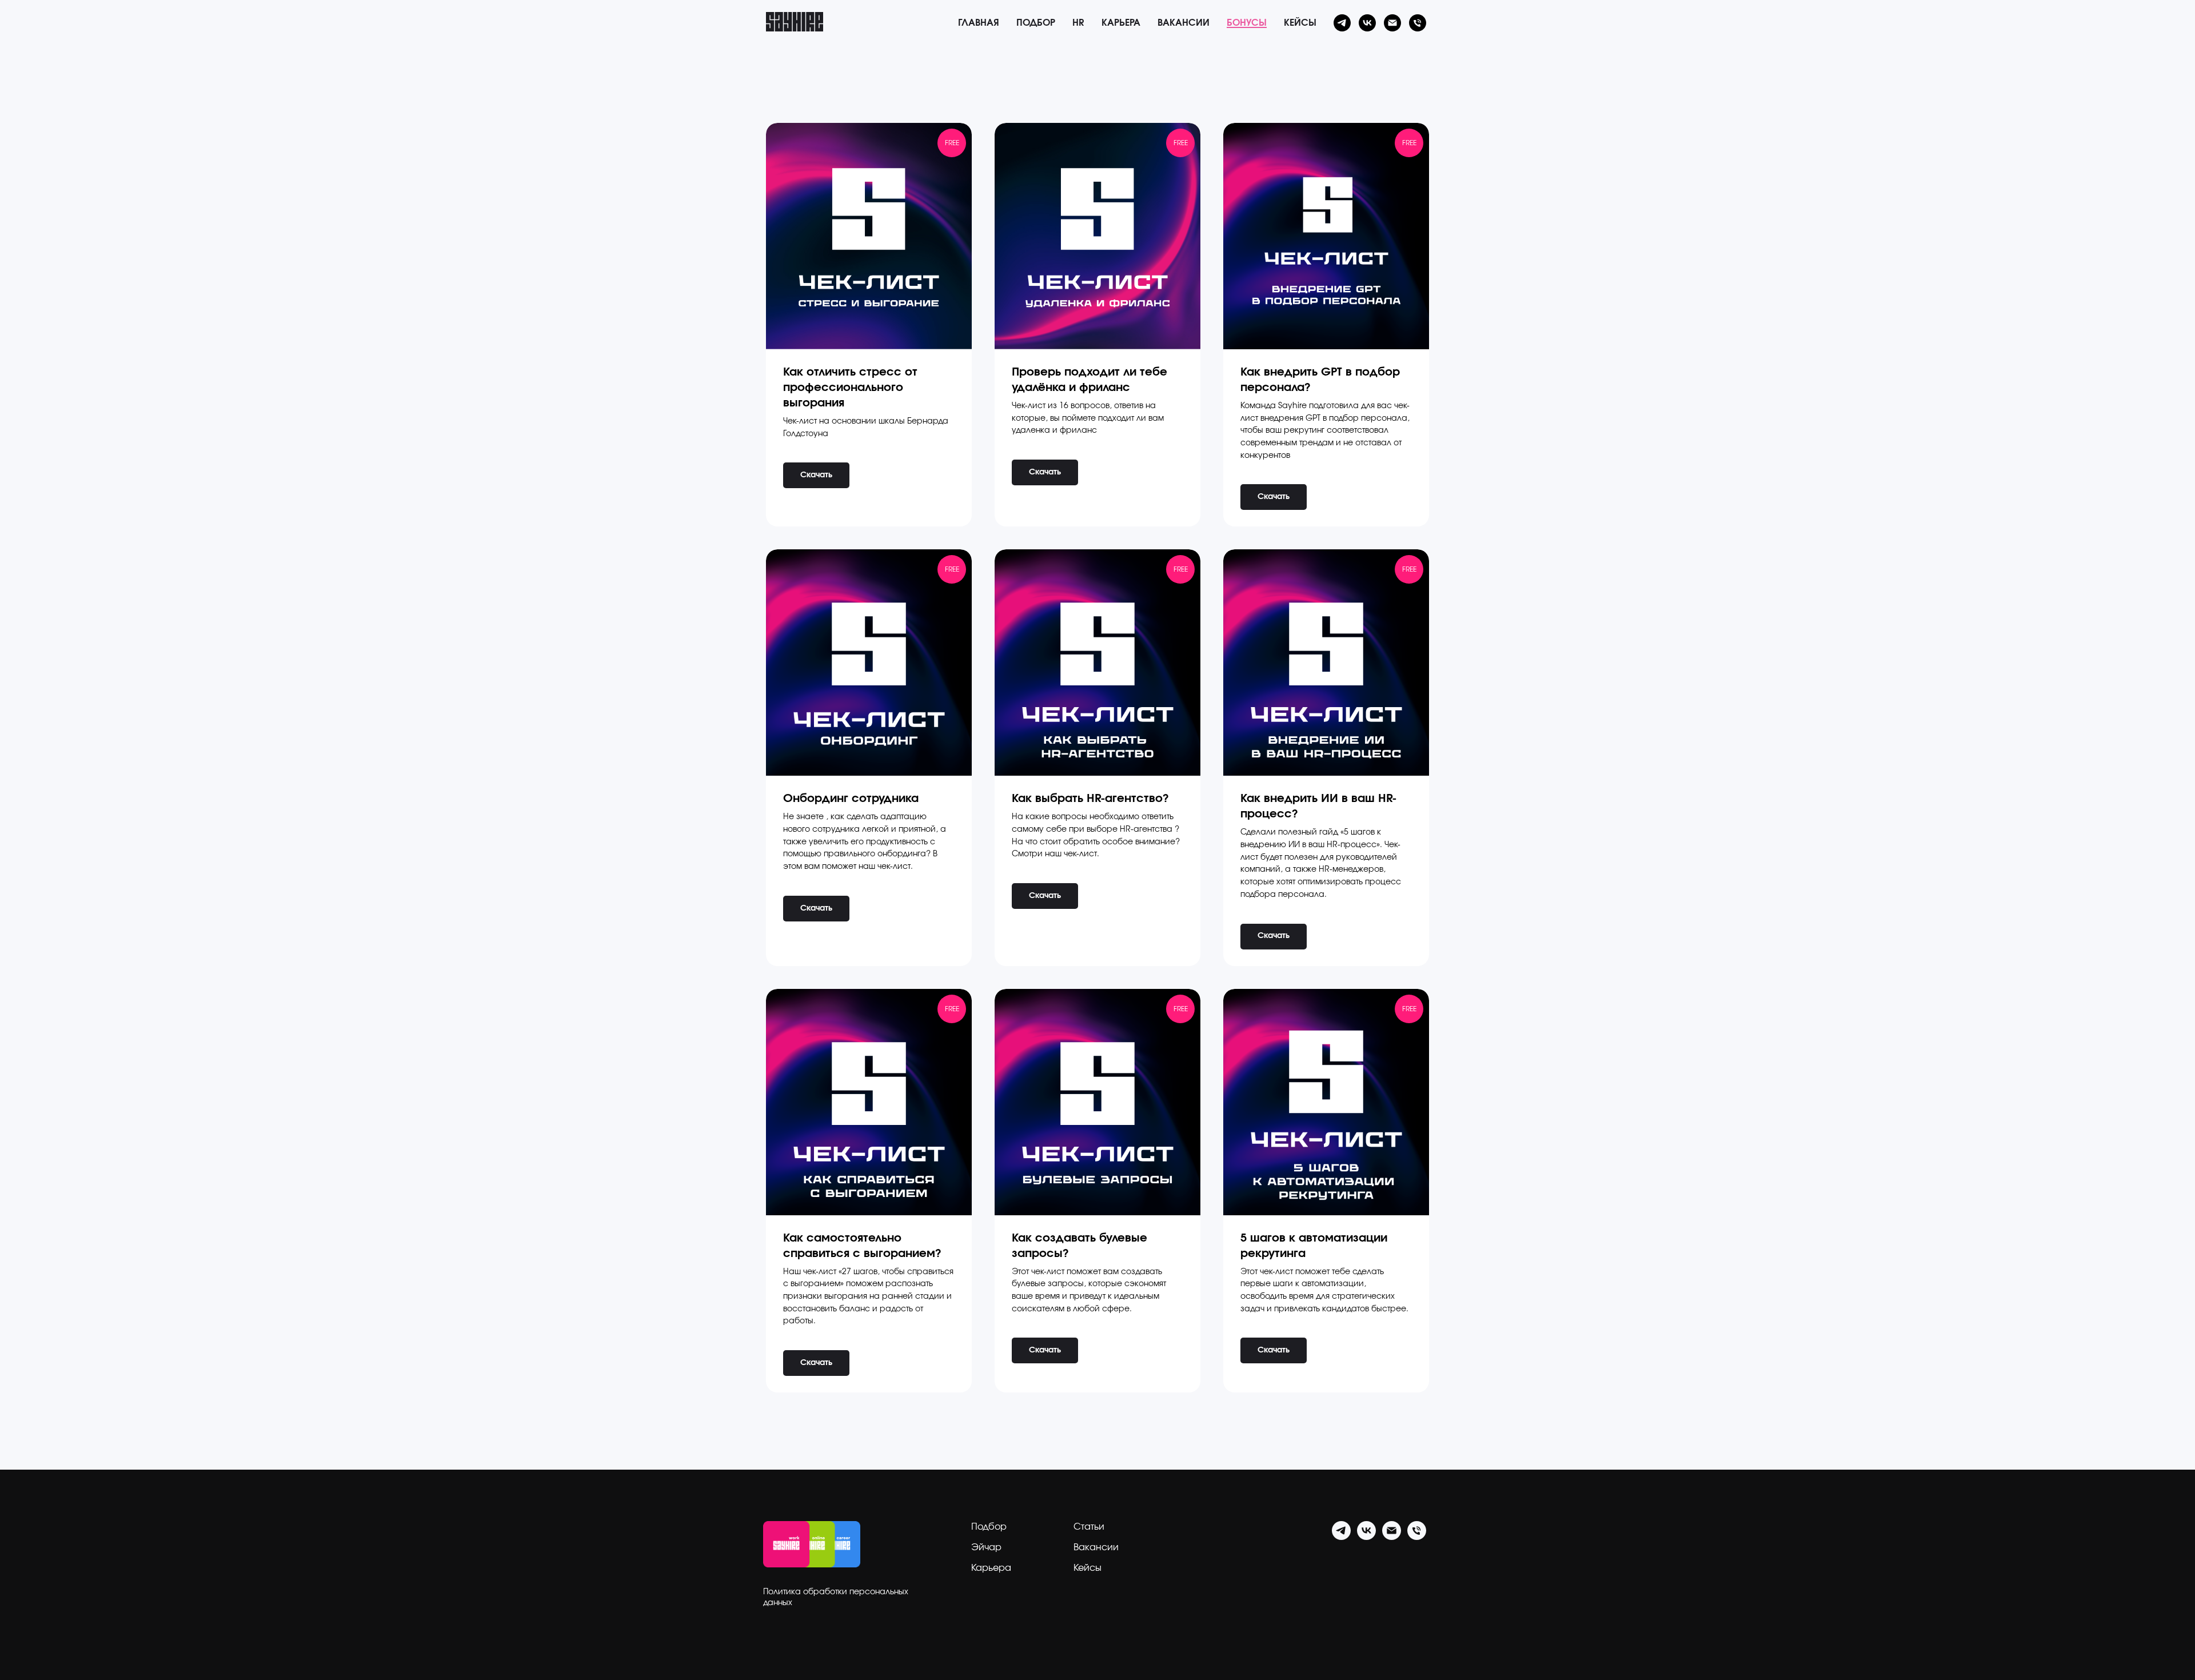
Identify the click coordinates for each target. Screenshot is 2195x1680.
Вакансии (1184, 23)
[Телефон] (1418, 23)
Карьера (991, 1568)
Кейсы (1300, 23)
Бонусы (1247, 23)
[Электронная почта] (1392, 23)
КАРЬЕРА (1121, 23)
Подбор (989, 1527)
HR (1078, 23)
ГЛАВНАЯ (979, 23)
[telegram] (1342, 23)
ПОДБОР (1036, 23)
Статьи (1089, 1527)
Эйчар (986, 1547)
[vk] (1367, 23)
